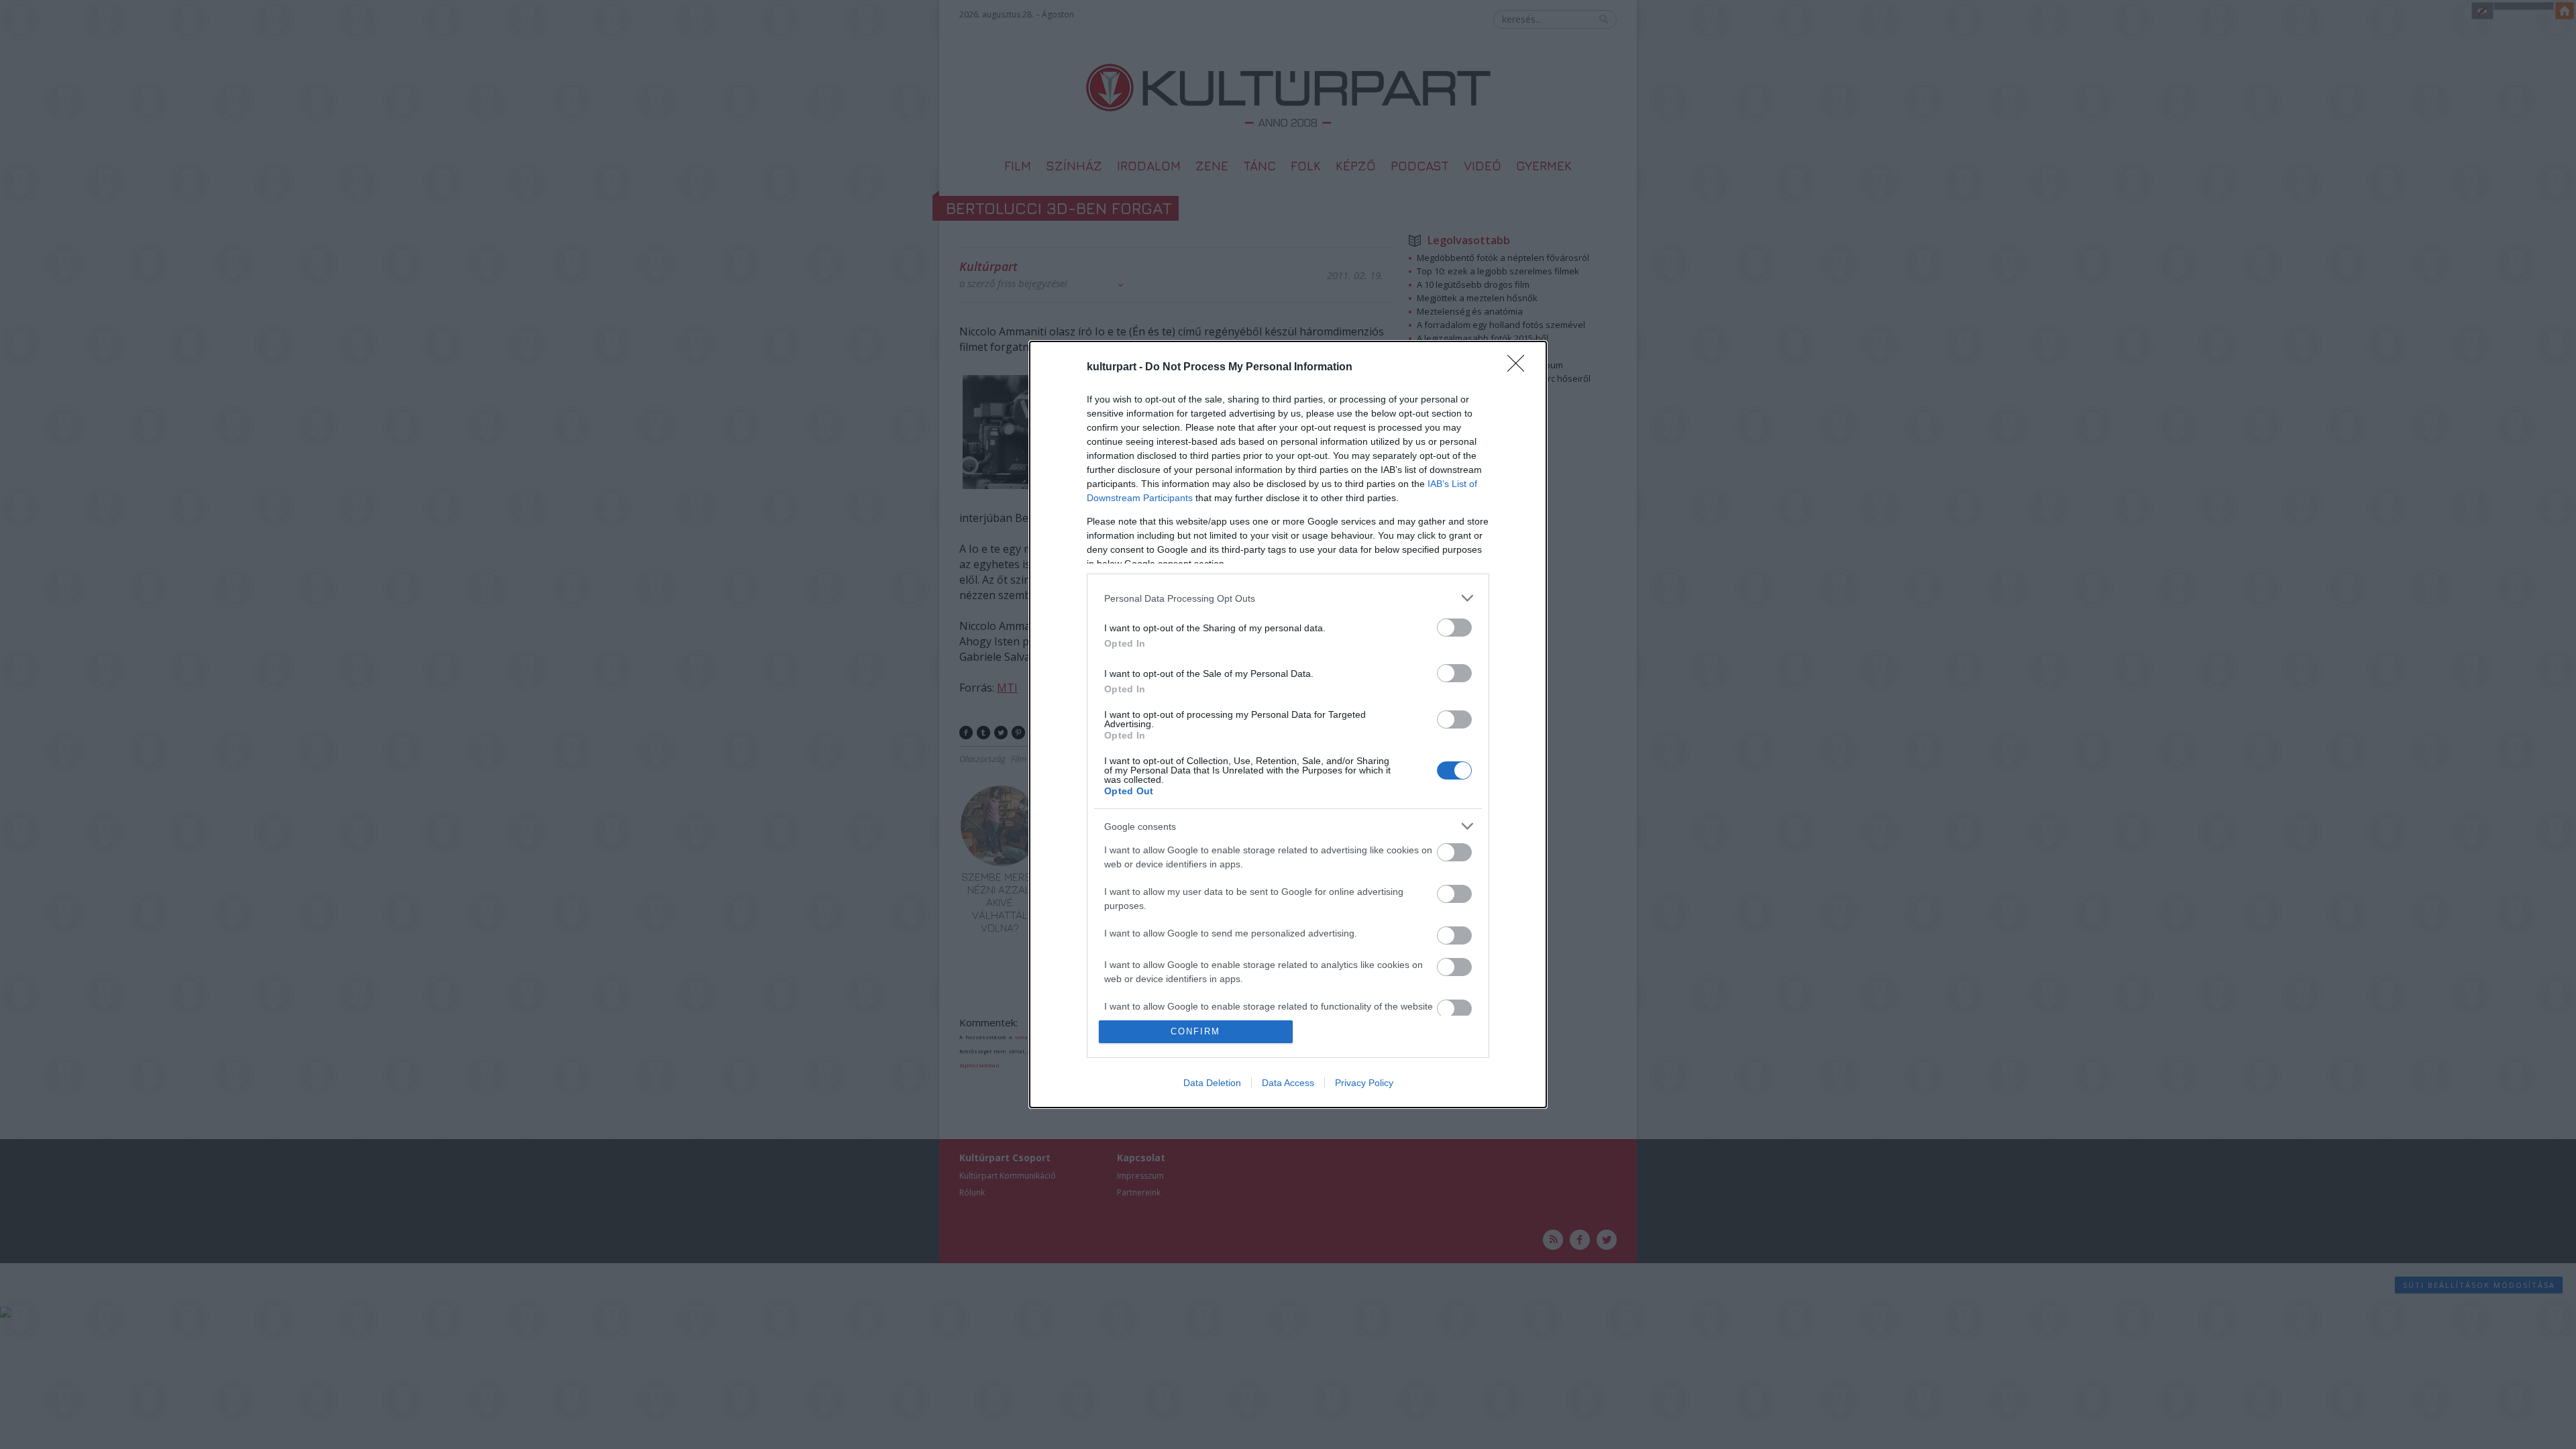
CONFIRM (1195, 1031)
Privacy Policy (1364, 1083)
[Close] (1520, 368)
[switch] (1454, 628)
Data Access (1288, 1083)
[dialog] (1288, 724)
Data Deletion (1212, 1083)
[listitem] (1288, 598)
